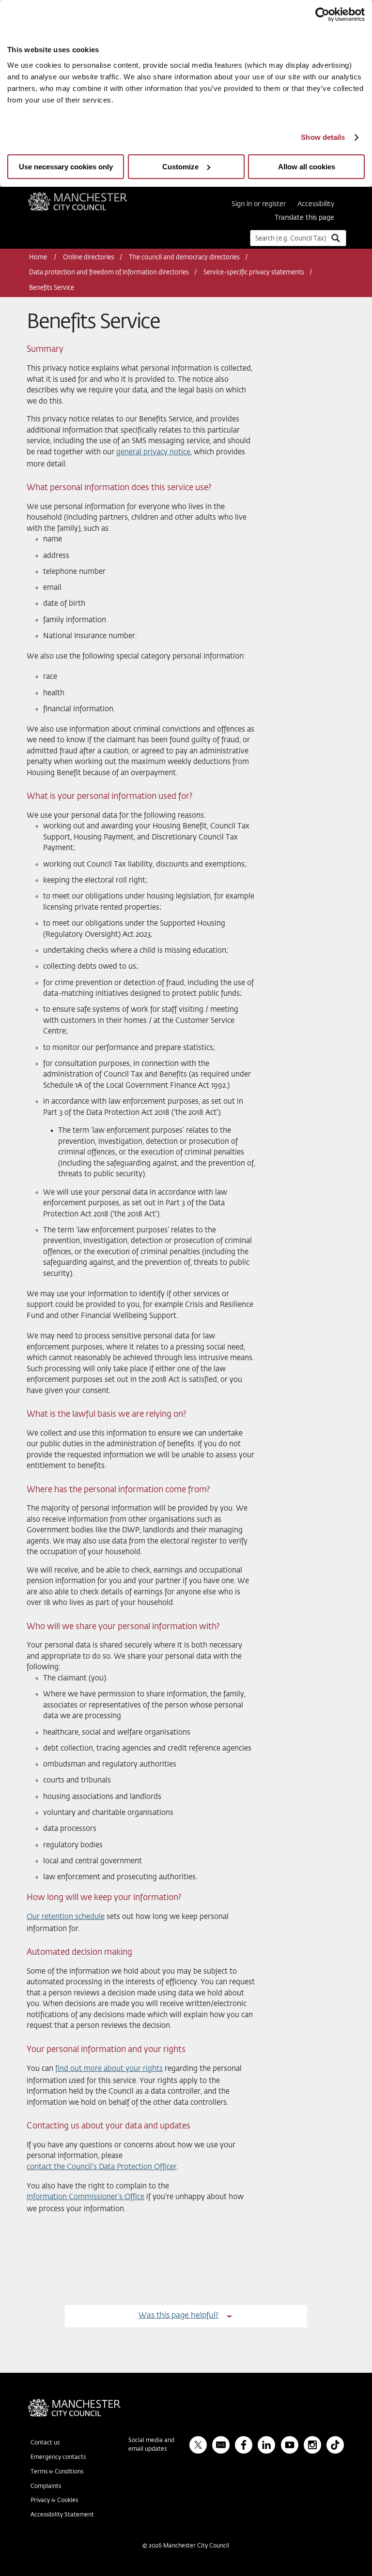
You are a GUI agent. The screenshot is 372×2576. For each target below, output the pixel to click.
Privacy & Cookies (54, 2501)
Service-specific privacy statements (254, 273)
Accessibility (316, 204)
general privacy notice (153, 452)
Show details (323, 137)
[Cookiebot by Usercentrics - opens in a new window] (322, 15)
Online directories (89, 258)
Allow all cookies (307, 167)
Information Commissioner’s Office (85, 2197)
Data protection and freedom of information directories (109, 273)
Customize (180, 167)
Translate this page (304, 218)
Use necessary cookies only (66, 167)
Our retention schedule (66, 1917)
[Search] (335, 238)
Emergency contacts (58, 2457)
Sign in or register (259, 204)
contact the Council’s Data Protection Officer (102, 2167)
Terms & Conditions (57, 2472)
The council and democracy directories (184, 258)
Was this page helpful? (178, 2315)
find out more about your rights (109, 2069)
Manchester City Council (91, 196)
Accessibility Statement (62, 2515)
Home (39, 258)
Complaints (46, 2486)
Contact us (45, 2443)
